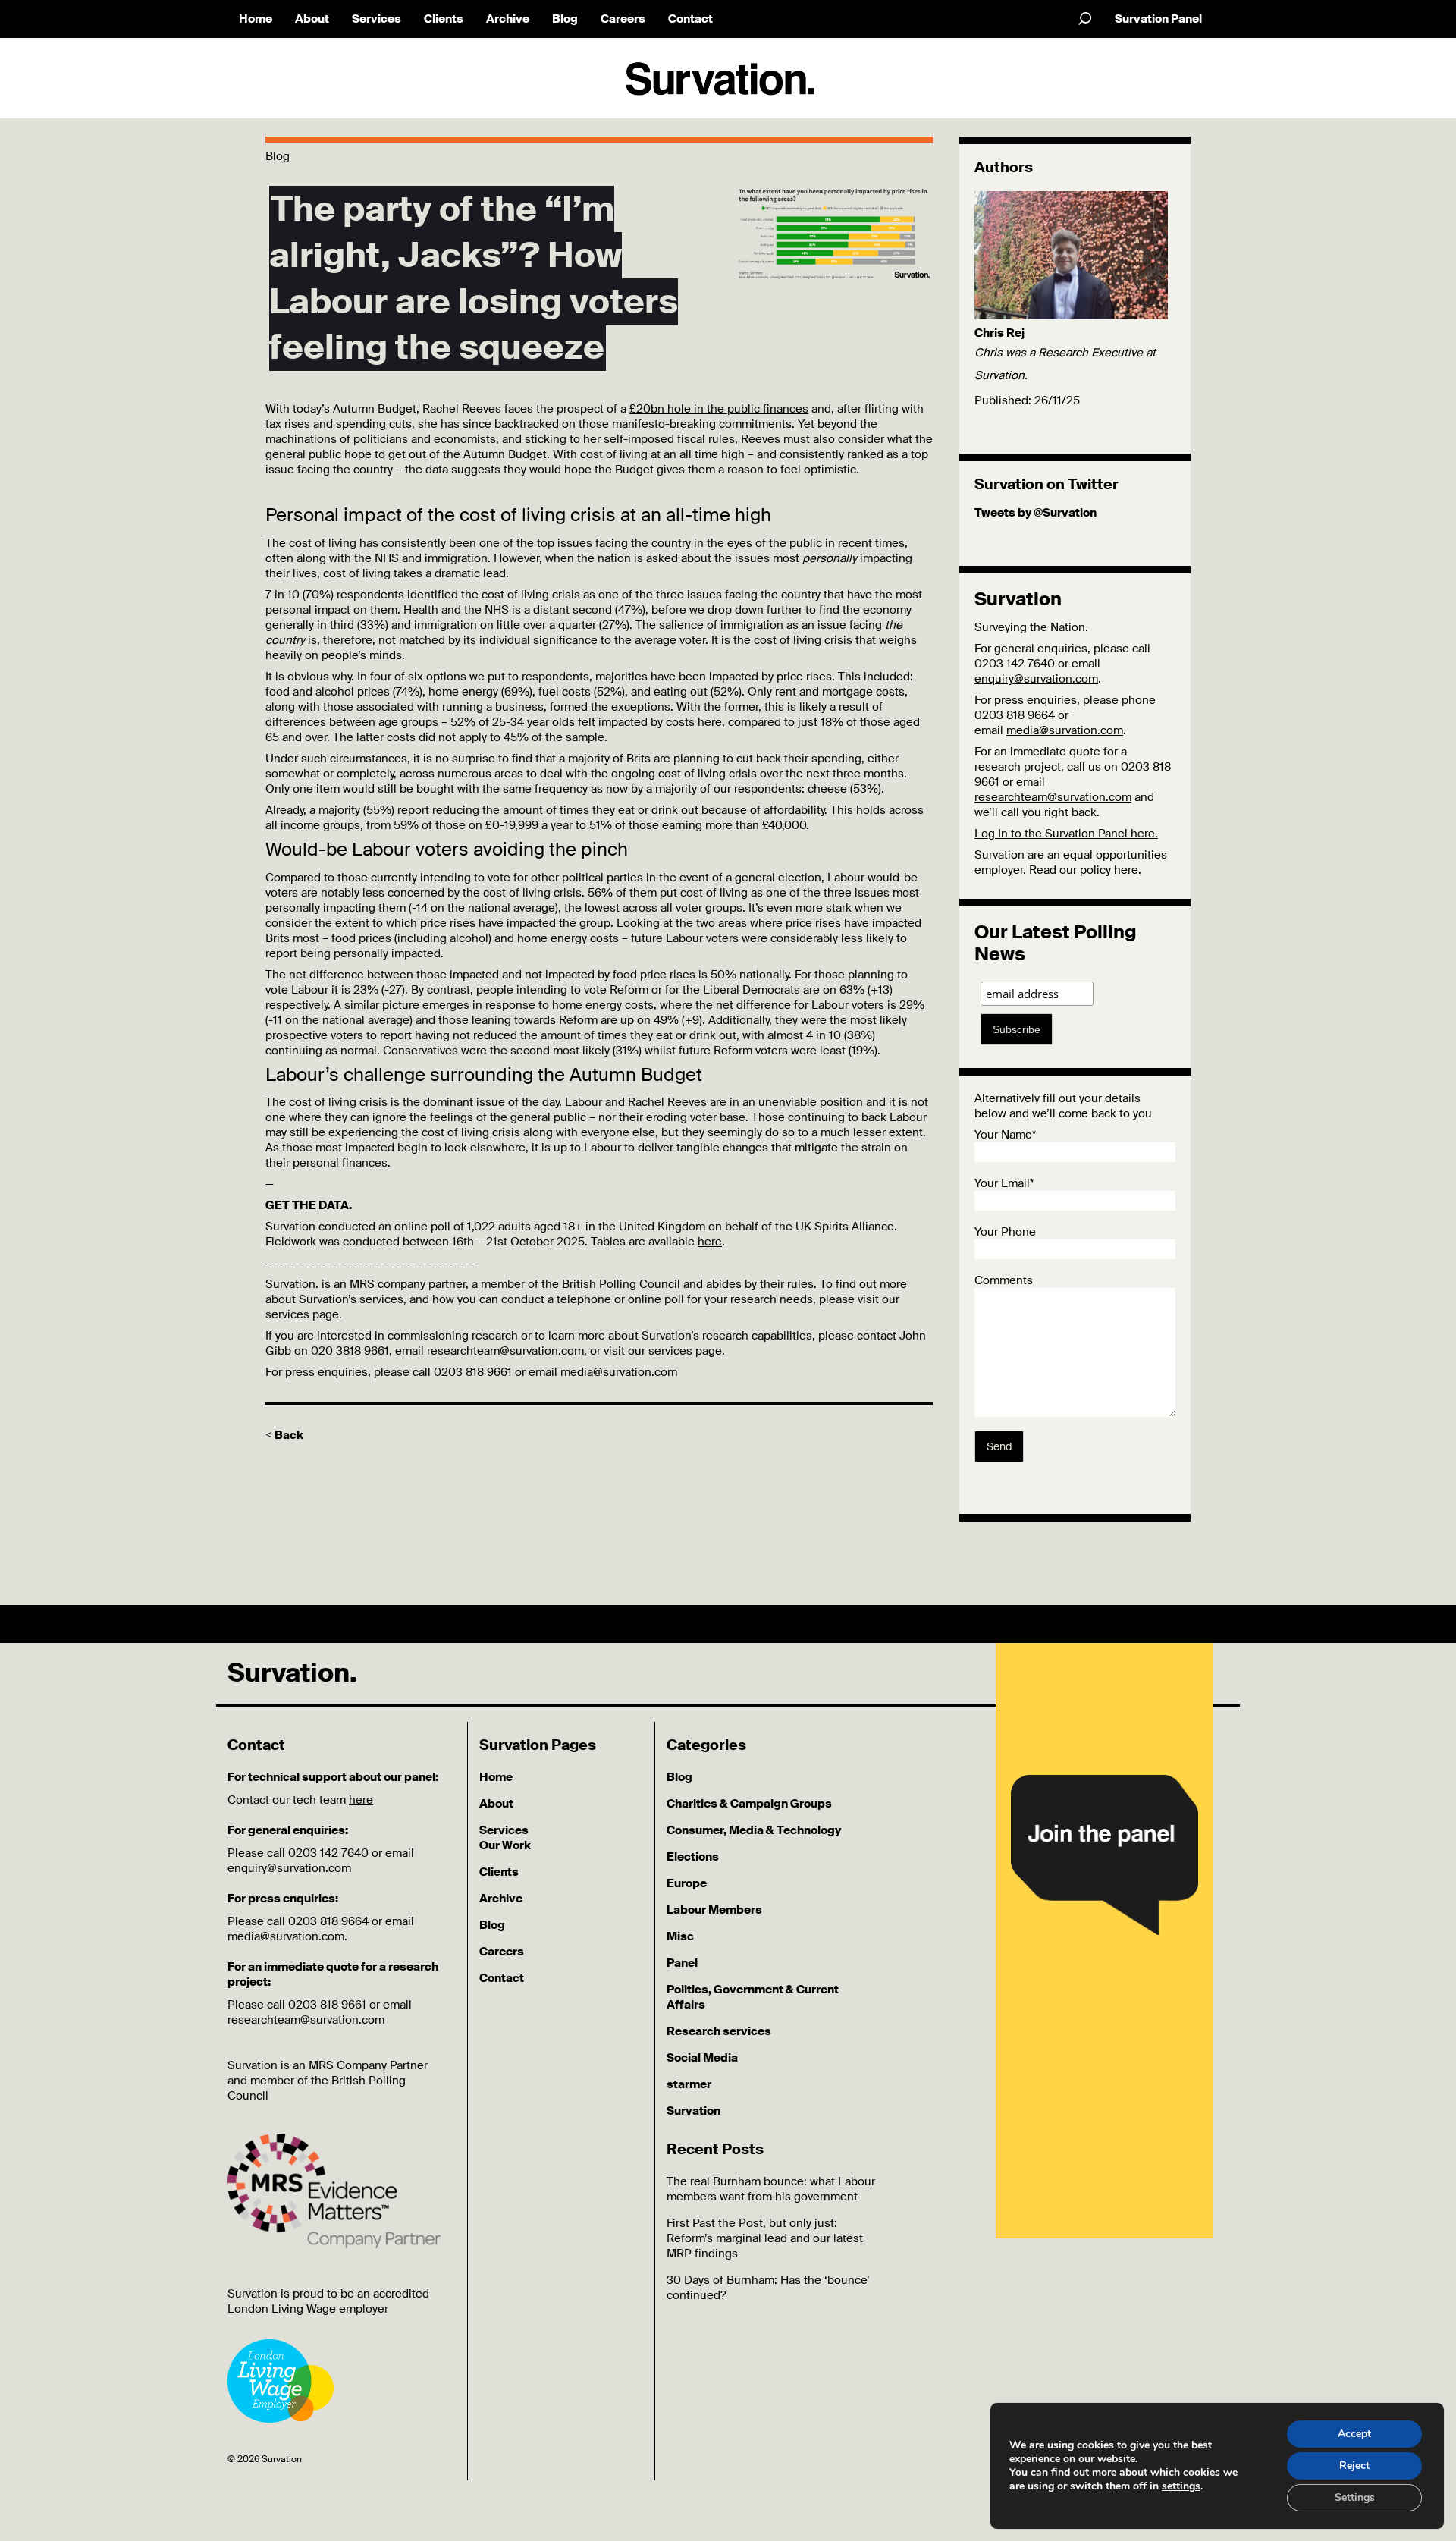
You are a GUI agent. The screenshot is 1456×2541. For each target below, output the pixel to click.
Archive (508, 19)
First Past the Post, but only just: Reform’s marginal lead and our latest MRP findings (765, 2238)
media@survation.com (1065, 730)
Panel (682, 1963)
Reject (1354, 2466)
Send (999, 1446)
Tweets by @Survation (1036, 513)
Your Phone (1005, 1232)
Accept (1354, 2434)
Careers (623, 19)
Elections (693, 1857)
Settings (1355, 2497)
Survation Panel (1158, 19)
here (710, 1242)
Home (256, 19)
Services (377, 19)
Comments (1004, 1280)
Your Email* (1004, 1183)
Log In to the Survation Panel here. (1066, 834)
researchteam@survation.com (1053, 797)
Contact (690, 19)
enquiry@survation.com (1036, 679)
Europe (687, 1883)
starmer (689, 2084)
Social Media (702, 2058)
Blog (565, 19)
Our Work (505, 1845)
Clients (444, 19)
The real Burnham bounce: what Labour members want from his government (771, 2189)
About (312, 19)
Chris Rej (999, 333)
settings (1181, 2486)
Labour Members (714, 1910)
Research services (719, 2031)
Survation (693, 2111)
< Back (284, 1435)
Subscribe (1017, 1029)
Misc (680, 1936)
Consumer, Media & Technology (754, 1830)
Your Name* (1005, 1135)
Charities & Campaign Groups (749, 1804)
